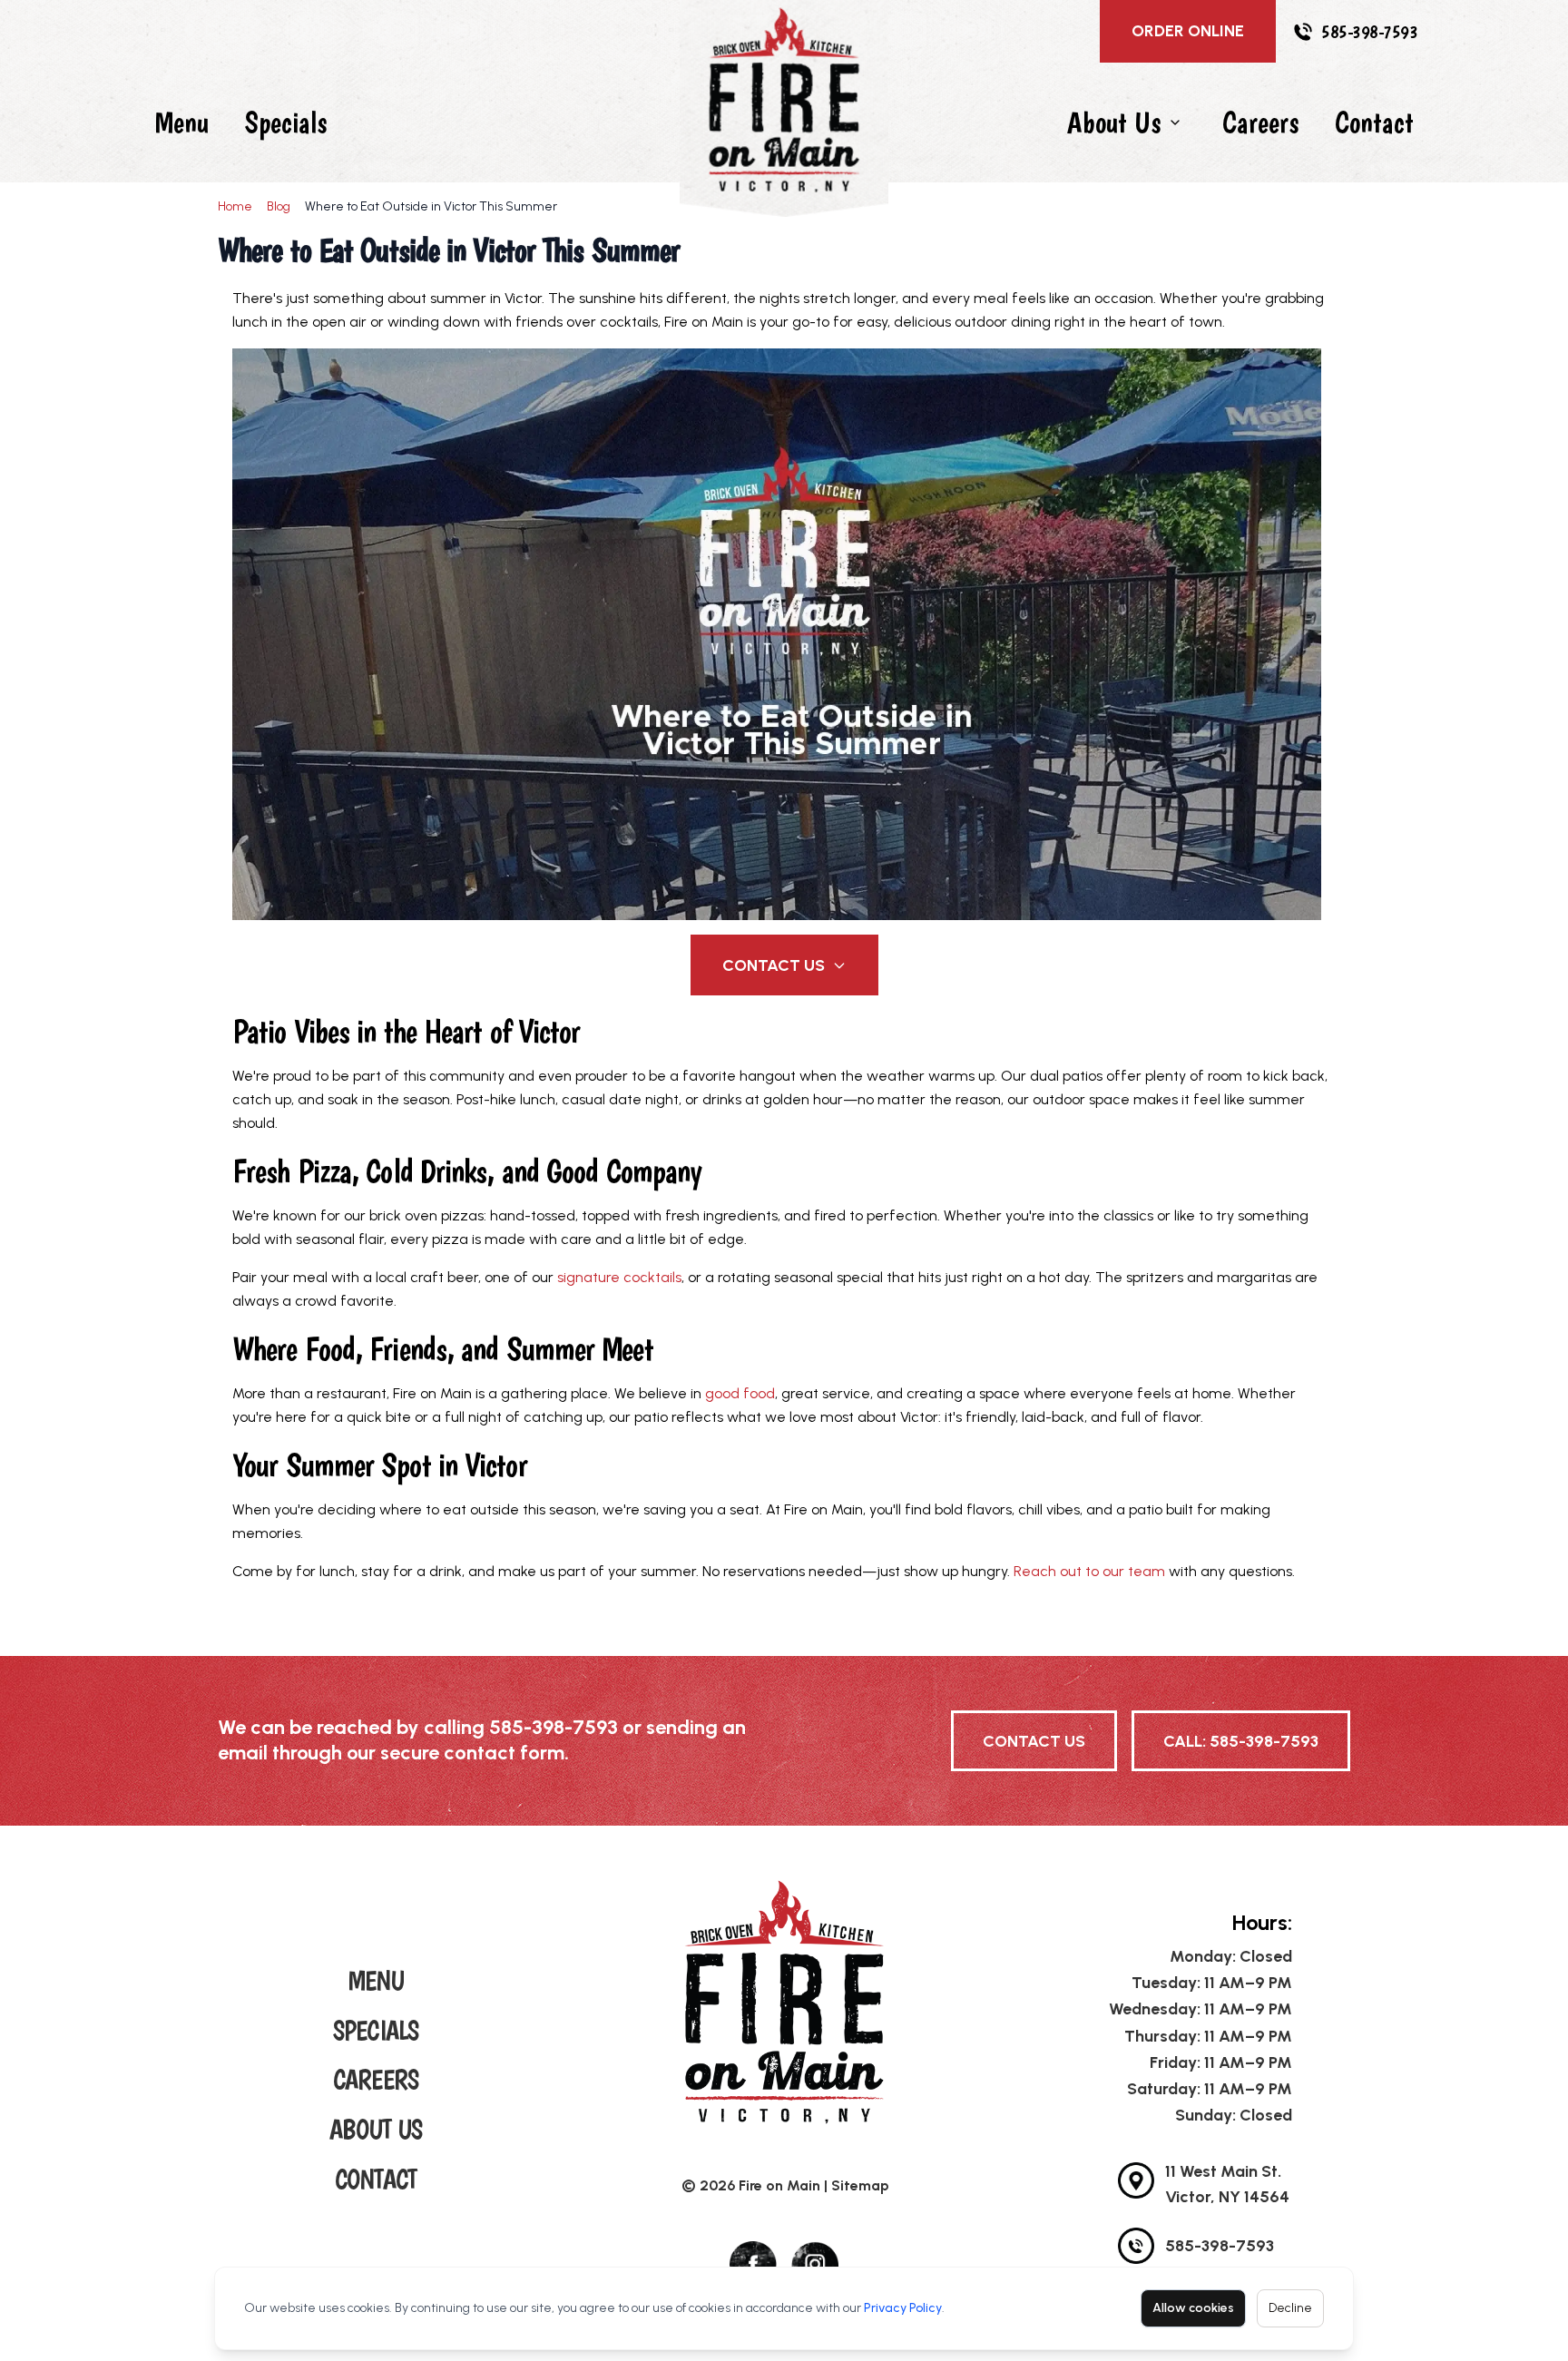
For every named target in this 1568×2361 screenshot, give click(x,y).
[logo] (784, 2002)
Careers (1260, 122)
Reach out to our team (1089, 1571)
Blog (279, 206)
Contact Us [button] (774, 965)
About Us (1114, 122)
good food (740, 1393)
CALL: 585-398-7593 (1241, 1741)
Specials (286, 122)
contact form (504, 1753)
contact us (1034, 1741)
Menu (181, 122)
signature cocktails (619, 1277)
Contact (1374, 122)
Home (235, 206)
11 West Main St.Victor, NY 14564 (1227, 2184)
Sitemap (860, 2185)
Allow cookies (1193, 2308)
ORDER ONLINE (1188, 31)
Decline (1290, 2308)
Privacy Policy (903, 2308)
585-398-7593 (1369, 32)
